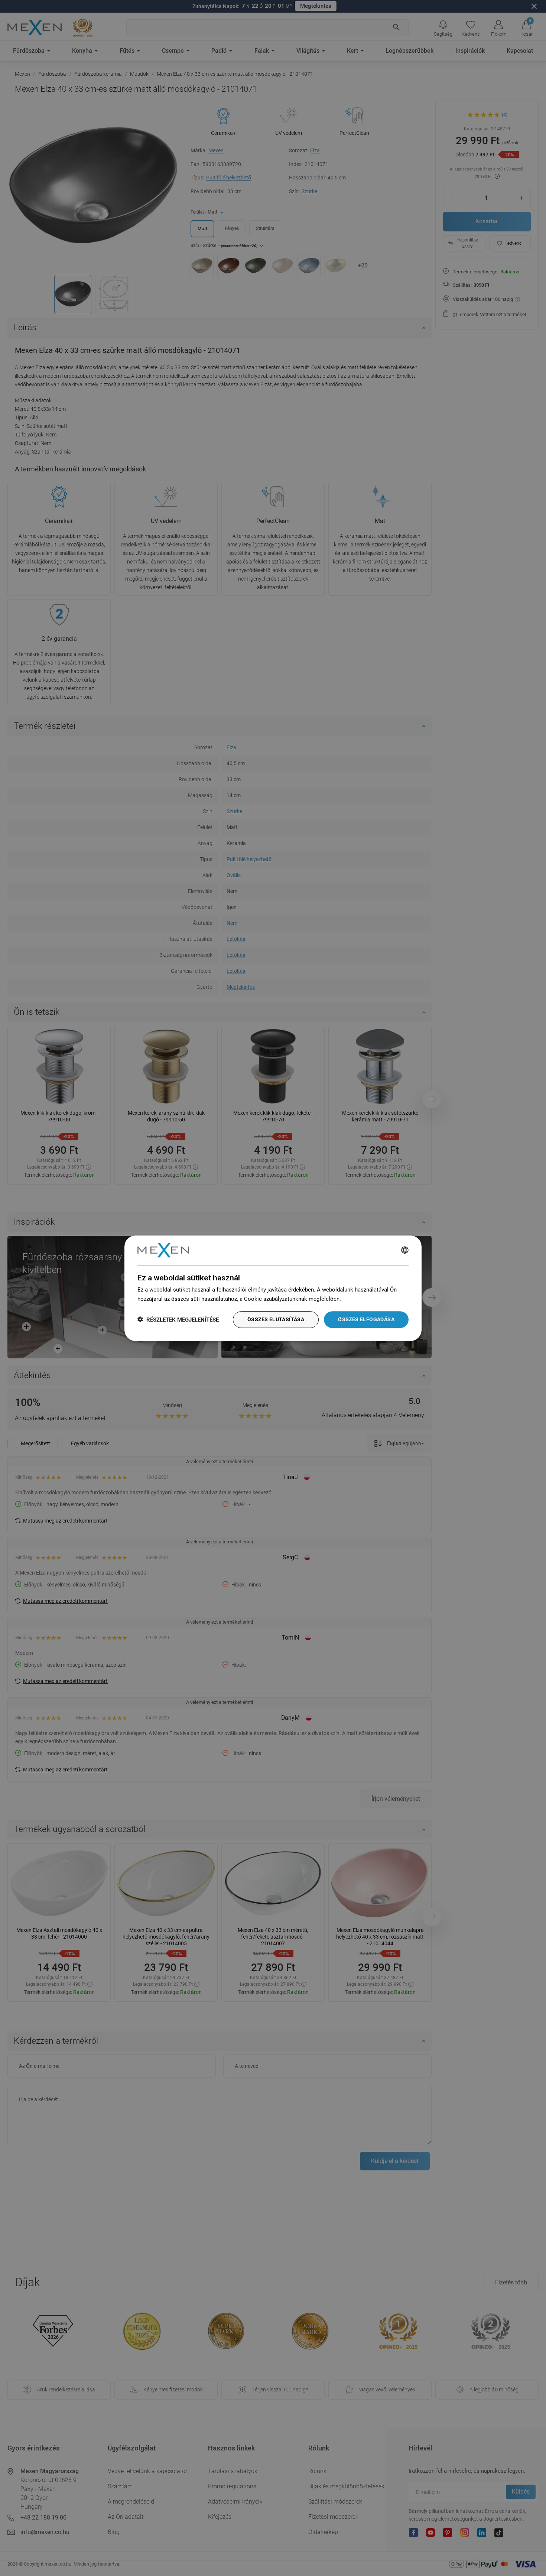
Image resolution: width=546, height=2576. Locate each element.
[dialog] (273, 1288)
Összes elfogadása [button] (366, 1319)
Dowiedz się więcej (366, 1299)
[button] (178, 1319)
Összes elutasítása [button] (276, 1319)
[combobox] (405, 1250)
